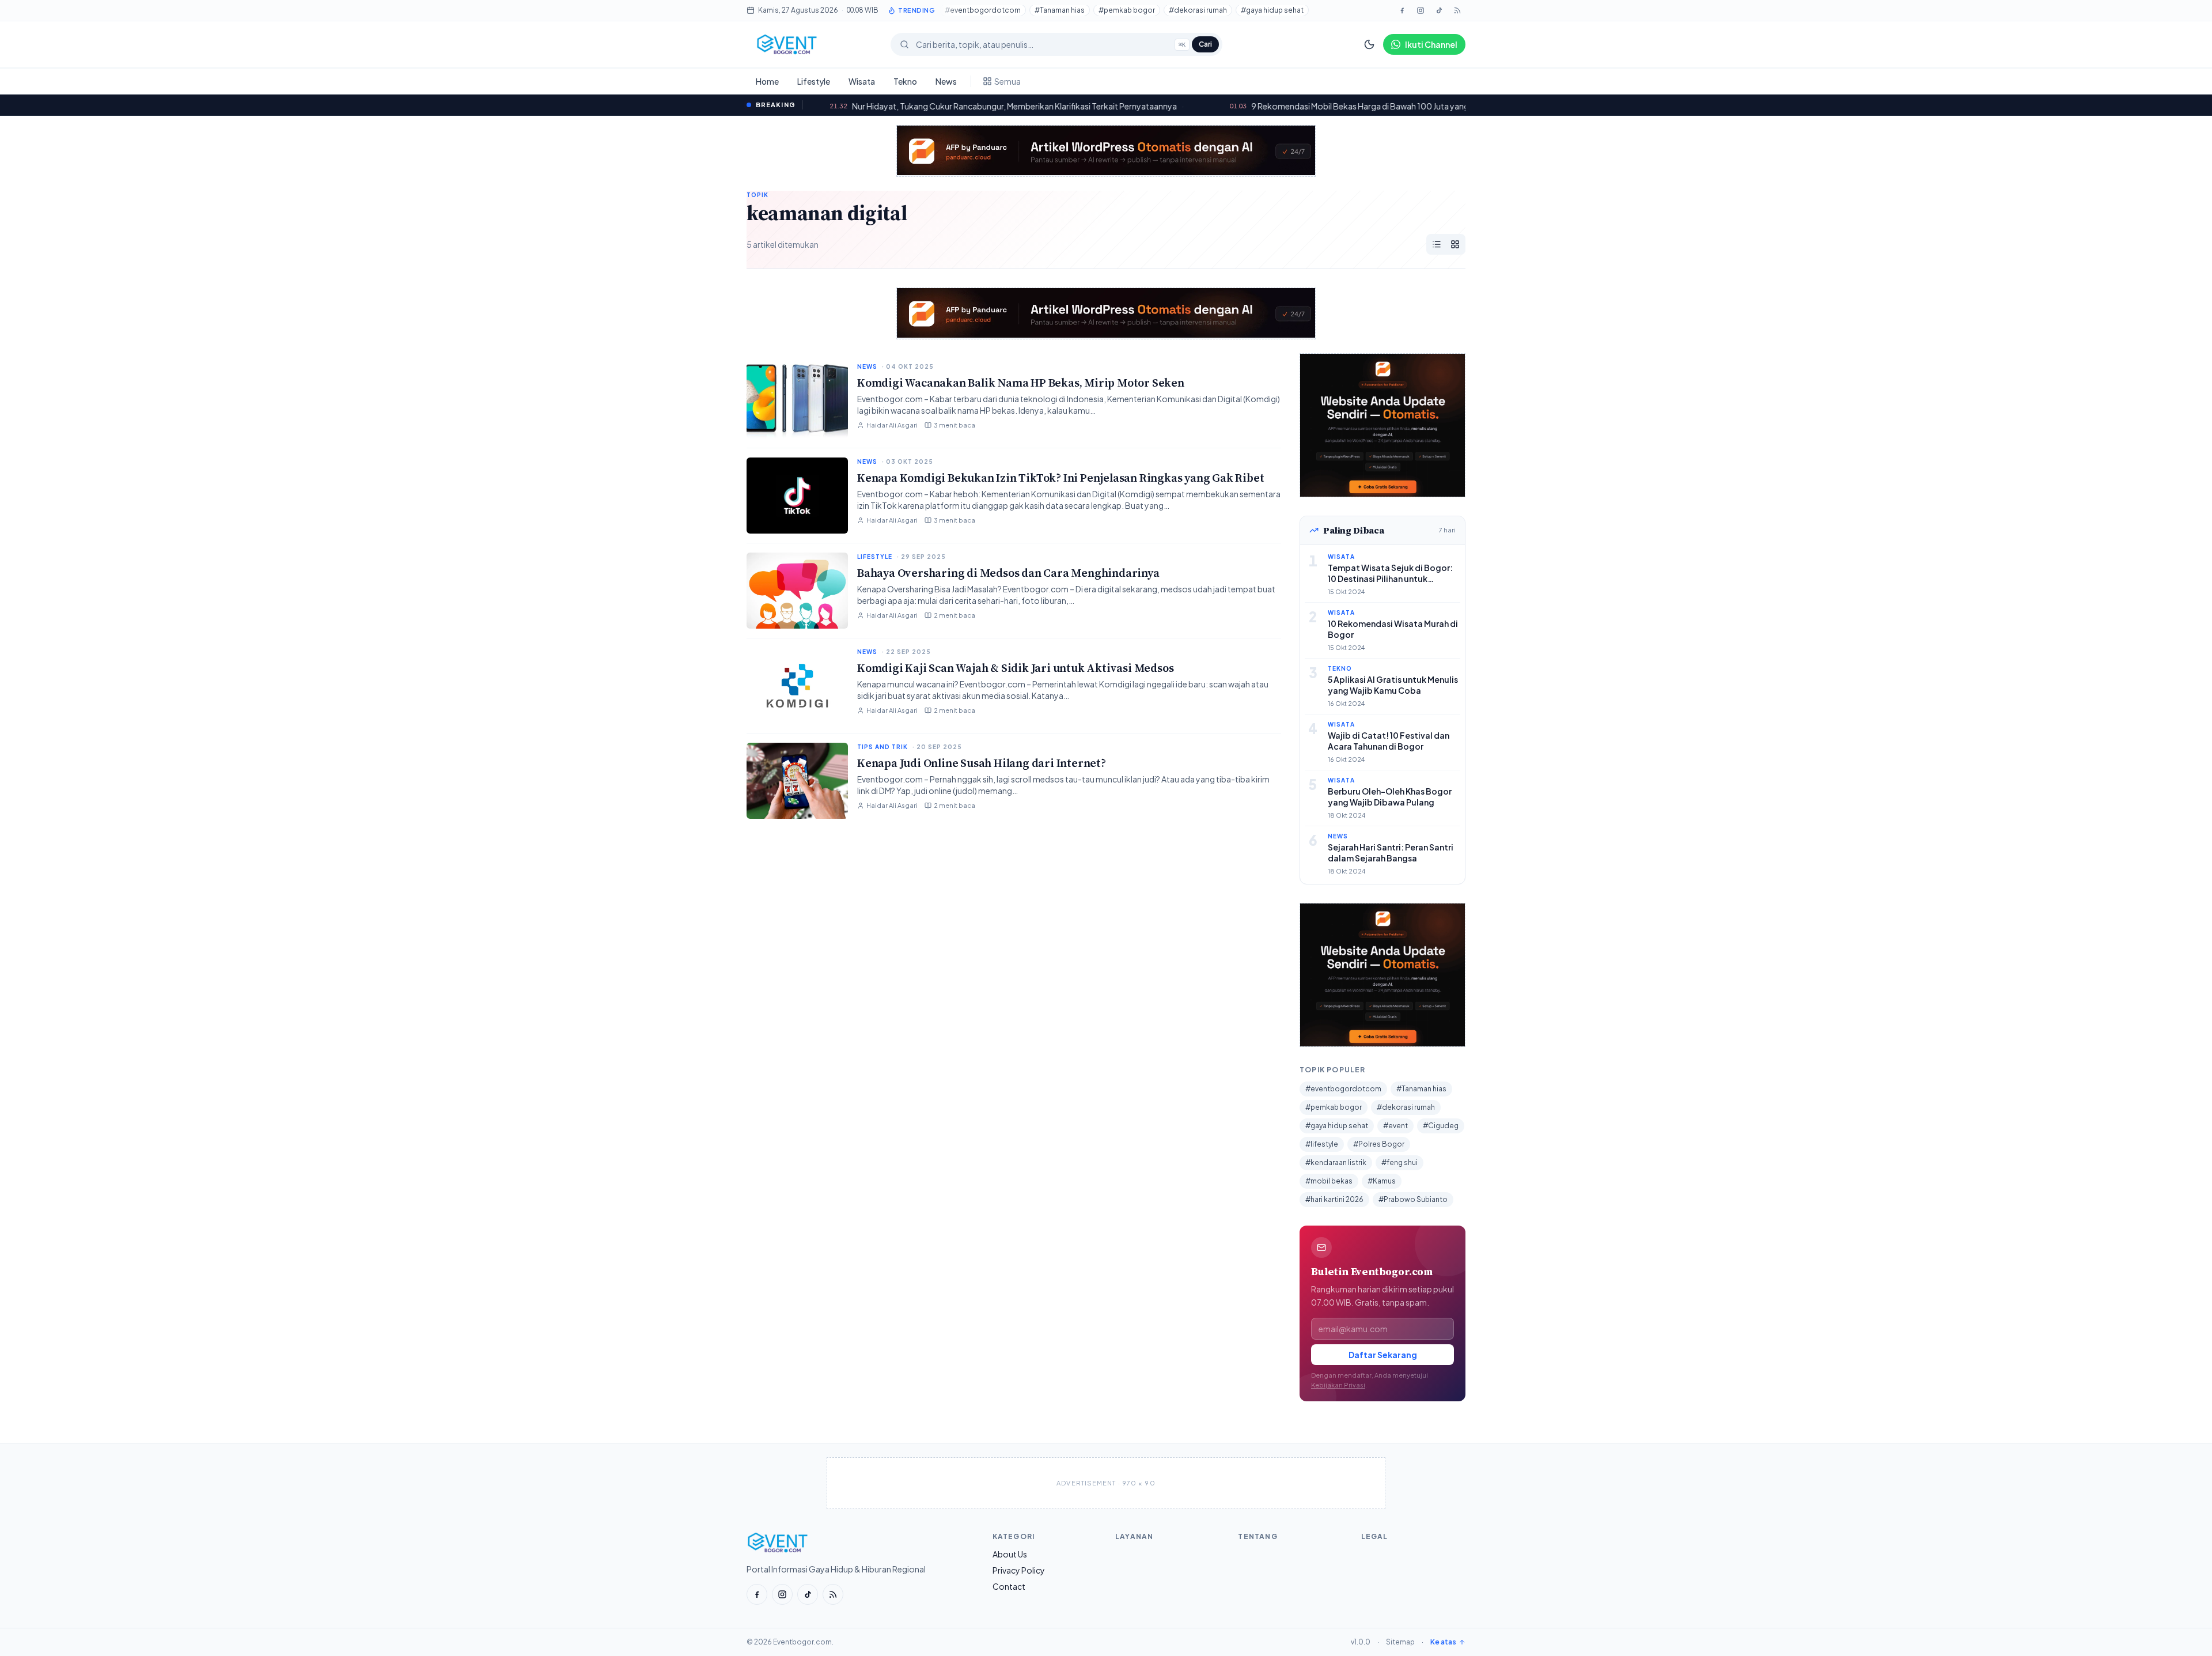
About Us (1010, 1554)
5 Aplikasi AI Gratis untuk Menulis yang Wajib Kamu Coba (1393, 685)
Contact (1009, 1586)
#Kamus (1382, 1181)
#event (1395, 1126)
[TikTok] (1439, 10)
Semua (1007, 81)
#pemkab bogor (1127, 10)
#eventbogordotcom (983, 10)
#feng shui (1399, 1162)
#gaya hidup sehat (1272, 10)
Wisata (862, 81)
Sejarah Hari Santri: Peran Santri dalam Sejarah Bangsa (1391, 852)
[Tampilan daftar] (1437, 244)
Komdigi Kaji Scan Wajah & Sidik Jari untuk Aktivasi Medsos (1015, 668)
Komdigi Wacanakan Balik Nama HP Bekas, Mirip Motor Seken (1021, 383)
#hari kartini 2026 (1334, 1199)
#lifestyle (1322, 1144)
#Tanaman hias (1060, 10)
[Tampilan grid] (1455, 244)
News (946, 81)
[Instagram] (1421, 10)
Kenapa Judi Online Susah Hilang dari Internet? (982, 763)
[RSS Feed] (1457, 10)
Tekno (905, 81)
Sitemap (1400, 1642)
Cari (1205, 44)
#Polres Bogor (1379, 1144)
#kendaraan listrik (1336, 1162)
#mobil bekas (1329, 1181)
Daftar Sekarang (1383, 1355)
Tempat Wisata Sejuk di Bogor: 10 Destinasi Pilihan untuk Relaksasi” (1390, 579)
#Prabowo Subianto (1413, 1199)
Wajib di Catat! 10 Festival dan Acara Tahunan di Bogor (1389, 741)
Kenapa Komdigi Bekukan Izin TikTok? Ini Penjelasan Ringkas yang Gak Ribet (1060, 478)
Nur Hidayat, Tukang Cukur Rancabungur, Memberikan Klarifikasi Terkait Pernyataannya (883, 106)
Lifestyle (814, 81)
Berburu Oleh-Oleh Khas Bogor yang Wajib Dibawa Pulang (1390, 797)
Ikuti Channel (1431, 44)
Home (767, 81)
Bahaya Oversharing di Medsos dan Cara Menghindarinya (1008, 573)
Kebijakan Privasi (1338, 1385)
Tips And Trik (882, 747)
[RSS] (833, 1594)
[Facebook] (1402, 10)
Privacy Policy (1019, 1570)
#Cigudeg (1441, 1126)
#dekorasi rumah (1198, 10)
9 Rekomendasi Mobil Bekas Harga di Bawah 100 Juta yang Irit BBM (1244, 106)
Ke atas (1443, 1642)
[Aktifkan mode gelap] (1369, 44)
